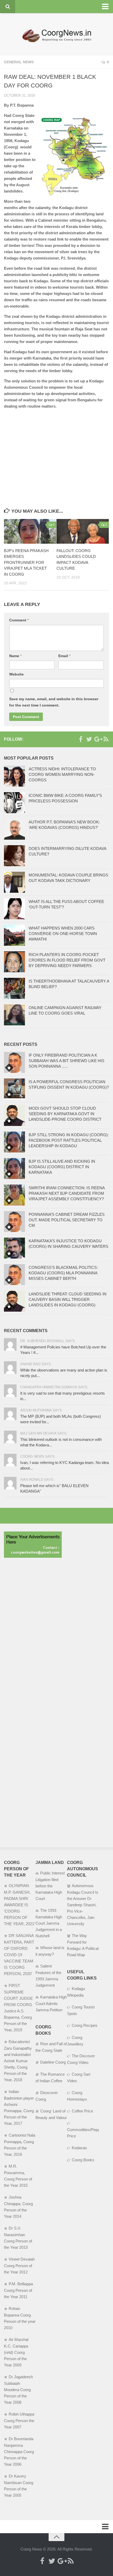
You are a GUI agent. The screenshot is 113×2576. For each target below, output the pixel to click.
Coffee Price (82, 2111)
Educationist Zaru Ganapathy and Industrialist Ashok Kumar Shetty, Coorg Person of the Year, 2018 (18, 2061)
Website (16, 674)
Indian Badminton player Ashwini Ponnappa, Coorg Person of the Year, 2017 (19, 2107)
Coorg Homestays (77, 2096)
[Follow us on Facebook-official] (81, 739)
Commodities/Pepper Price (83, 2133)
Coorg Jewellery (75, 2041)
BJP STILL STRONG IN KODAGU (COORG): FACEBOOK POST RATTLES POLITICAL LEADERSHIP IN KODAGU (69, 1140)
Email (64, 656)
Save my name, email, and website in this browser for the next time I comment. (54, 702)
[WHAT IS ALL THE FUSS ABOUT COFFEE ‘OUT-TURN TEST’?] (14, 909)
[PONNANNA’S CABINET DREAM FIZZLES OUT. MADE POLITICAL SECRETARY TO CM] (14, 1222)
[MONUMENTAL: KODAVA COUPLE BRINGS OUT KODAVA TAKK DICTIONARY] (14, 882)
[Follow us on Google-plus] (97, 739)
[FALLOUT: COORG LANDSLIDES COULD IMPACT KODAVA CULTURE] (83, 531)
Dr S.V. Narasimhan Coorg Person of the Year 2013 (18, 2238)
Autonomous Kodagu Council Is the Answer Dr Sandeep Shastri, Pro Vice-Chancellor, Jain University (83, 1905)
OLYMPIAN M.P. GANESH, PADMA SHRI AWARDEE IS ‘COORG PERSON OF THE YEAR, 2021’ (19, 1905)
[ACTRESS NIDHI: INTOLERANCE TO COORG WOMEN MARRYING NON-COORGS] (14, 776)
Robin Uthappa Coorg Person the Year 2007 (19, 2421)
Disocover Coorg (47, 2096)
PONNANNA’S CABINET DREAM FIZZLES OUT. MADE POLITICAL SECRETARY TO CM (67, 1220)
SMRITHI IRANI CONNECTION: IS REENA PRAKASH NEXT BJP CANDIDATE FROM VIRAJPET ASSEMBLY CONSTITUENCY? (67, 1193)
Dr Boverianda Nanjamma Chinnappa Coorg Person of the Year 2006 (19, 2452)
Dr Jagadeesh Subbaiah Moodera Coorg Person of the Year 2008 (18, 2390)
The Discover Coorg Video (81, 2059)
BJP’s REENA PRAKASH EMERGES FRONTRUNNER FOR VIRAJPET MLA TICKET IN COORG (26, 562)
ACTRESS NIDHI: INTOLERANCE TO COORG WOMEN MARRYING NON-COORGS (62, 774)
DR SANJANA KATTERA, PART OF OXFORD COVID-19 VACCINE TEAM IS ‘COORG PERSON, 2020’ (19, 1955)
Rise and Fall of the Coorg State (51, 2047)
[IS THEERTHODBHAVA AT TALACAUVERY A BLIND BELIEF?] (14, 988)
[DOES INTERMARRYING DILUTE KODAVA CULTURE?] (14, 856)
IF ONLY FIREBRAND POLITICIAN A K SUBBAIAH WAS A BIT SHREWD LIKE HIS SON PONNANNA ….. (66, 1061)
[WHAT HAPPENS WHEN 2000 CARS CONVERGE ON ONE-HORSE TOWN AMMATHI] (14, 935)
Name (15, 656)
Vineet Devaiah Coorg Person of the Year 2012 (19, 2266)
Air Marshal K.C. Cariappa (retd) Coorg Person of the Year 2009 (16, 2352)
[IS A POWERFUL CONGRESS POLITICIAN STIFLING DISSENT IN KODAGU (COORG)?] (14, 1089)
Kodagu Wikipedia (76, 1992)
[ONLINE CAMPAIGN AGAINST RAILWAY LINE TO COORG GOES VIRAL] (14, 1015)
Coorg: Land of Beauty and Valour (51, 2114)
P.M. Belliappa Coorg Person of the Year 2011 (18, 2290)
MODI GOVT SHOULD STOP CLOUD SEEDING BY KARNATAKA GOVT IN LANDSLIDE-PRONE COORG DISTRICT (65, 1114)
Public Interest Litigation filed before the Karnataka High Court (50, 1886)
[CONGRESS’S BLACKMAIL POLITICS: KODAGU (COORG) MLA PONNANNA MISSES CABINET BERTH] (14, 1275)
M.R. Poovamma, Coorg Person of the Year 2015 (18, 2176)
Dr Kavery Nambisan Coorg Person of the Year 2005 (19, 2486)
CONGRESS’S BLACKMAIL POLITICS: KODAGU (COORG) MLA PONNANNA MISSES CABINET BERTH (63, 1273)
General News (19, 62)
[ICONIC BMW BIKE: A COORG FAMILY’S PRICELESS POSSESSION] (14, 803)
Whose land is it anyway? (50, 1951)
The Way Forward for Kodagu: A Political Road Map (83, 1945)
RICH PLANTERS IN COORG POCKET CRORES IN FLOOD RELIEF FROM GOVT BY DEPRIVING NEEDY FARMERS (67, 960)
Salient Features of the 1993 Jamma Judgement (48, 1976)
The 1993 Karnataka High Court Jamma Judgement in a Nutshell (49, 1923)
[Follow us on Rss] (106, 739)
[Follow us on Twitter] (89, 739)
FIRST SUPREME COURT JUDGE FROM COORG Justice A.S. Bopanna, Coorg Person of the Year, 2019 (18, 2008)
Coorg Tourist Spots (81, 2010)
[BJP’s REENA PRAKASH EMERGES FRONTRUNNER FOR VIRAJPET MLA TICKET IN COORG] (30, 531)
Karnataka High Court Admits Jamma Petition (51, 2003)
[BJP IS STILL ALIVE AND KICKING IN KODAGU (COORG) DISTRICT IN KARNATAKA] (14, 1168)
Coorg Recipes (85, 2025)
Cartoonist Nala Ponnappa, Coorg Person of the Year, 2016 (20, 2145)
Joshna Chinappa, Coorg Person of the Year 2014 (18, 2207)
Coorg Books (83, 2160)
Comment (19, 620)
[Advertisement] (56, 450)
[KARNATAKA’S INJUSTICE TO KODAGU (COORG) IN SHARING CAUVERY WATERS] (14, 1248)
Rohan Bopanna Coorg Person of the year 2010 (20, 2318)
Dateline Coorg (53, 2062)
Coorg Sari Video (79, 2078)
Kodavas (79, 2148)
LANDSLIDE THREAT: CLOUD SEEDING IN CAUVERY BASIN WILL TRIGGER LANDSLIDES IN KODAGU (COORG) (68, 1299)
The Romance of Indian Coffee (50, 2078)
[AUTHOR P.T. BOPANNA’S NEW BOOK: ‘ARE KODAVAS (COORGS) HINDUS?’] (14, 829)
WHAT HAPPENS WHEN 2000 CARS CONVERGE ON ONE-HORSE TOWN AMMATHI (63, 934)
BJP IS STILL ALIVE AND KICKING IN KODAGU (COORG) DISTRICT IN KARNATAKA (62, 1167)
